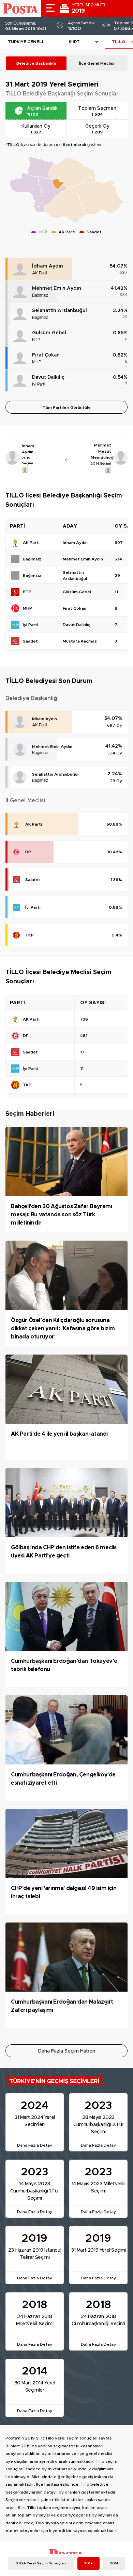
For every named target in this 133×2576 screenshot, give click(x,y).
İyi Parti (39, 384)
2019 (88, 2563)
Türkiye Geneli (26, 42)
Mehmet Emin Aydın (57, 288)
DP (28, 852)
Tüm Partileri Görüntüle (67, 407)
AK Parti (39, 273)
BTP (36, 340)
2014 (114, 2563)
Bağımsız (40, 295)
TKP (29, 935)
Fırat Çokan (46, 355)
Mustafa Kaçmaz (80, 641)
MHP (37, 362)
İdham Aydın (48, 266)
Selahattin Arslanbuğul (60, 311)
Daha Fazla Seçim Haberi (67, 2051)
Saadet (33, 880)
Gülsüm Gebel (49, 333)
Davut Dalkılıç (48, 377)
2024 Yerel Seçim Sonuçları (41, 2563)
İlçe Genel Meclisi (97, 63)
